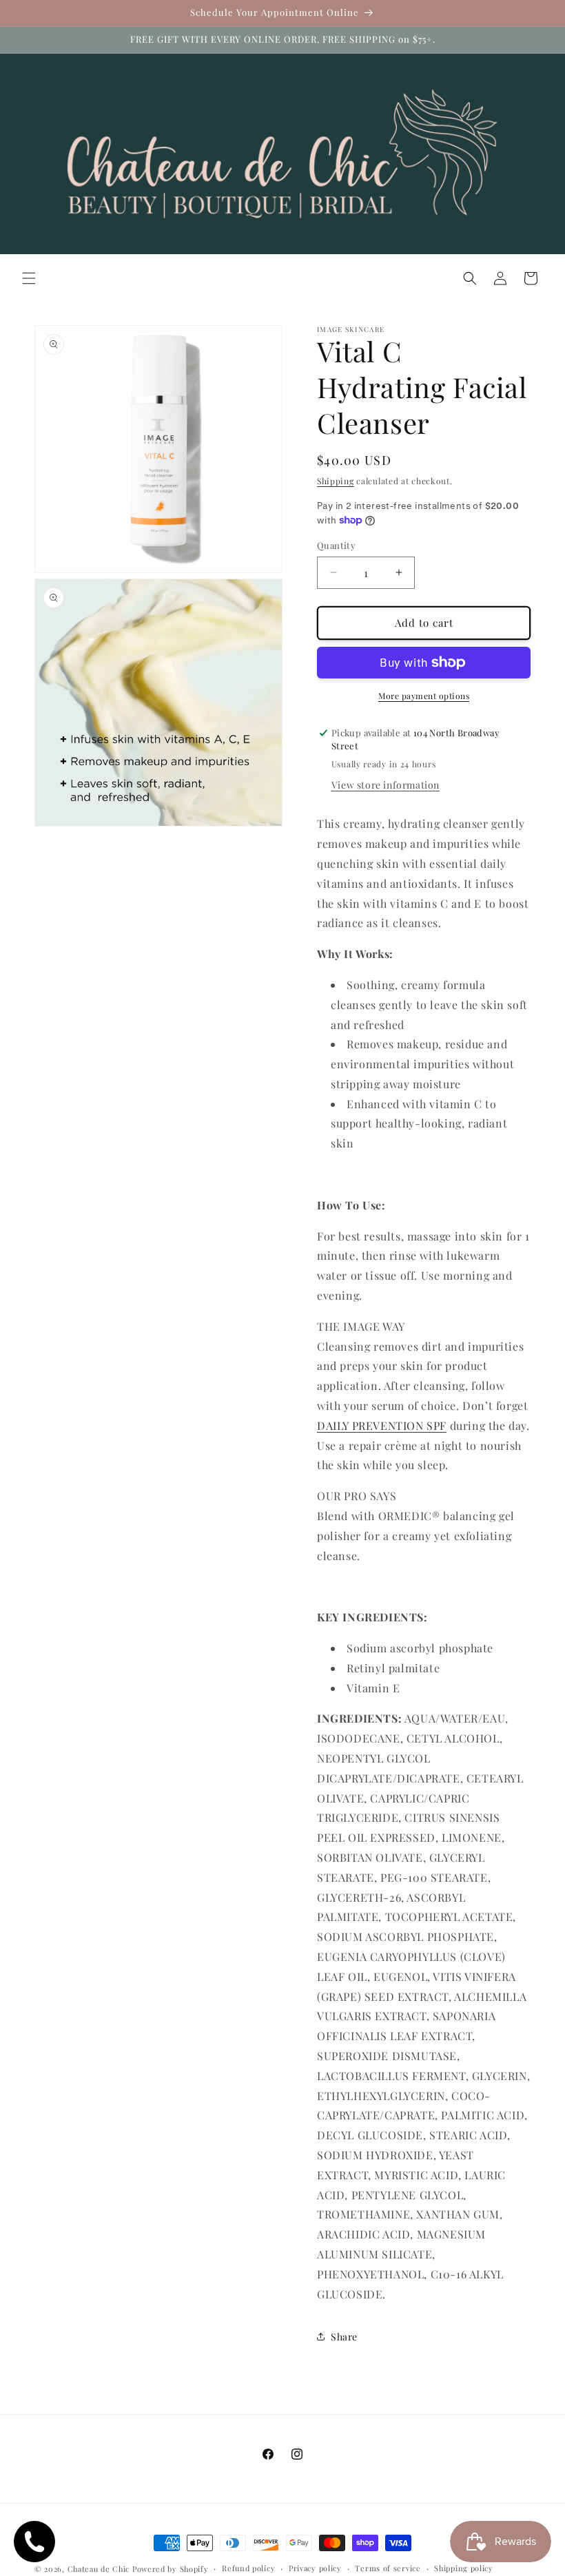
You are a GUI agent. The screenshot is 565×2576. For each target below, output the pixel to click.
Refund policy (248, 2568)
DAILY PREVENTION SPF (382, 1425)
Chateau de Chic (99, 2569)
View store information (386, 785)
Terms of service (388, 2568)
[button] (29, 278)
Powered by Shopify (171, 2569)
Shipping (336, 481)
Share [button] (344, 2337)
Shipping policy (464, 2568)
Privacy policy (315, 2568)
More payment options (424, 696)
